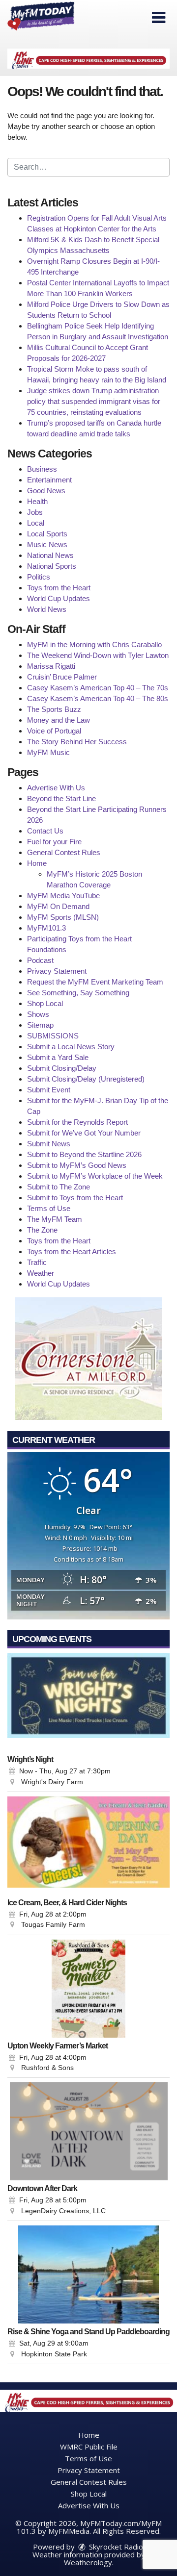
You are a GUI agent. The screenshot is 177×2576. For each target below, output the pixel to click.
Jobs (35, 512)
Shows (38, 1014)
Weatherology (88, 2562)
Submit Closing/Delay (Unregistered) (86, 1079)
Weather (41, 1273)
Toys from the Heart (59, 588)
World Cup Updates (59, 598)
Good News (46, 491)
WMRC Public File (89, 2447)
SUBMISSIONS (53, 1036)
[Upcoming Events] (88, 1702)
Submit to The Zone (59, 1187)
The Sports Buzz (54, 709)
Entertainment (49, 480)
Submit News (49, 1144)
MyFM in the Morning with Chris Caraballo (94, 644)
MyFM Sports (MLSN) (63, 917)
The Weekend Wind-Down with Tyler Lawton (98, 655)
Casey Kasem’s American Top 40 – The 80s (98, 698)
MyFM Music (48, 752)
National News (50, 555)
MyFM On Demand (58, 906)
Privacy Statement (57, 971)
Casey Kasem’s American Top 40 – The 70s (98, 688)
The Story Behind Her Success (77, 742)
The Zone (42, 1230)
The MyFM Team (55, 1219)
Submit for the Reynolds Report (77, 1122)
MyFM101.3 (46, 928)
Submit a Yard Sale (58, 1057)
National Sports (52, 566)
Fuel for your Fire (54, 842)
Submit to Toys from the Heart (75, 1198)
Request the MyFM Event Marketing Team (95, 982)
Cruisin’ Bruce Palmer (62, 677)
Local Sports (47, 534)
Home (37, 863)
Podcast (40, 960)
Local (36, 523)
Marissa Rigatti (51, 666)
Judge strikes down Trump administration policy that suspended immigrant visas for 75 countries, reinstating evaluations (94, 401)
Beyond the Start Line (61, 798)
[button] (159, 18)
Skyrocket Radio (115, 2547)
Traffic (37, 1262)
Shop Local (45, 1003)
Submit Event (49, 1090)
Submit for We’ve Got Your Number (84, 1133)
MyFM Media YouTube (63, 896)
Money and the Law (59, 720)
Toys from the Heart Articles (72, 1251)
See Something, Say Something (78, 993)
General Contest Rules (64, 852)
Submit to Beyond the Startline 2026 (84, 1154)
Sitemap (40, 1025)
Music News (47, 544)
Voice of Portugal (54, 731)
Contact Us (45, 831)
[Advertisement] (88, 59)
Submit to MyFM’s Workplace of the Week (95, 1176)
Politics (39, 577)
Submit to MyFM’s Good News (77, 1165)
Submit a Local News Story (71, 1047)
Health (37, 501)
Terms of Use (49, 1208)
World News (47, 609)
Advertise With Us (56, 788)
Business (42, 469)
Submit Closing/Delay (62, 1068)
